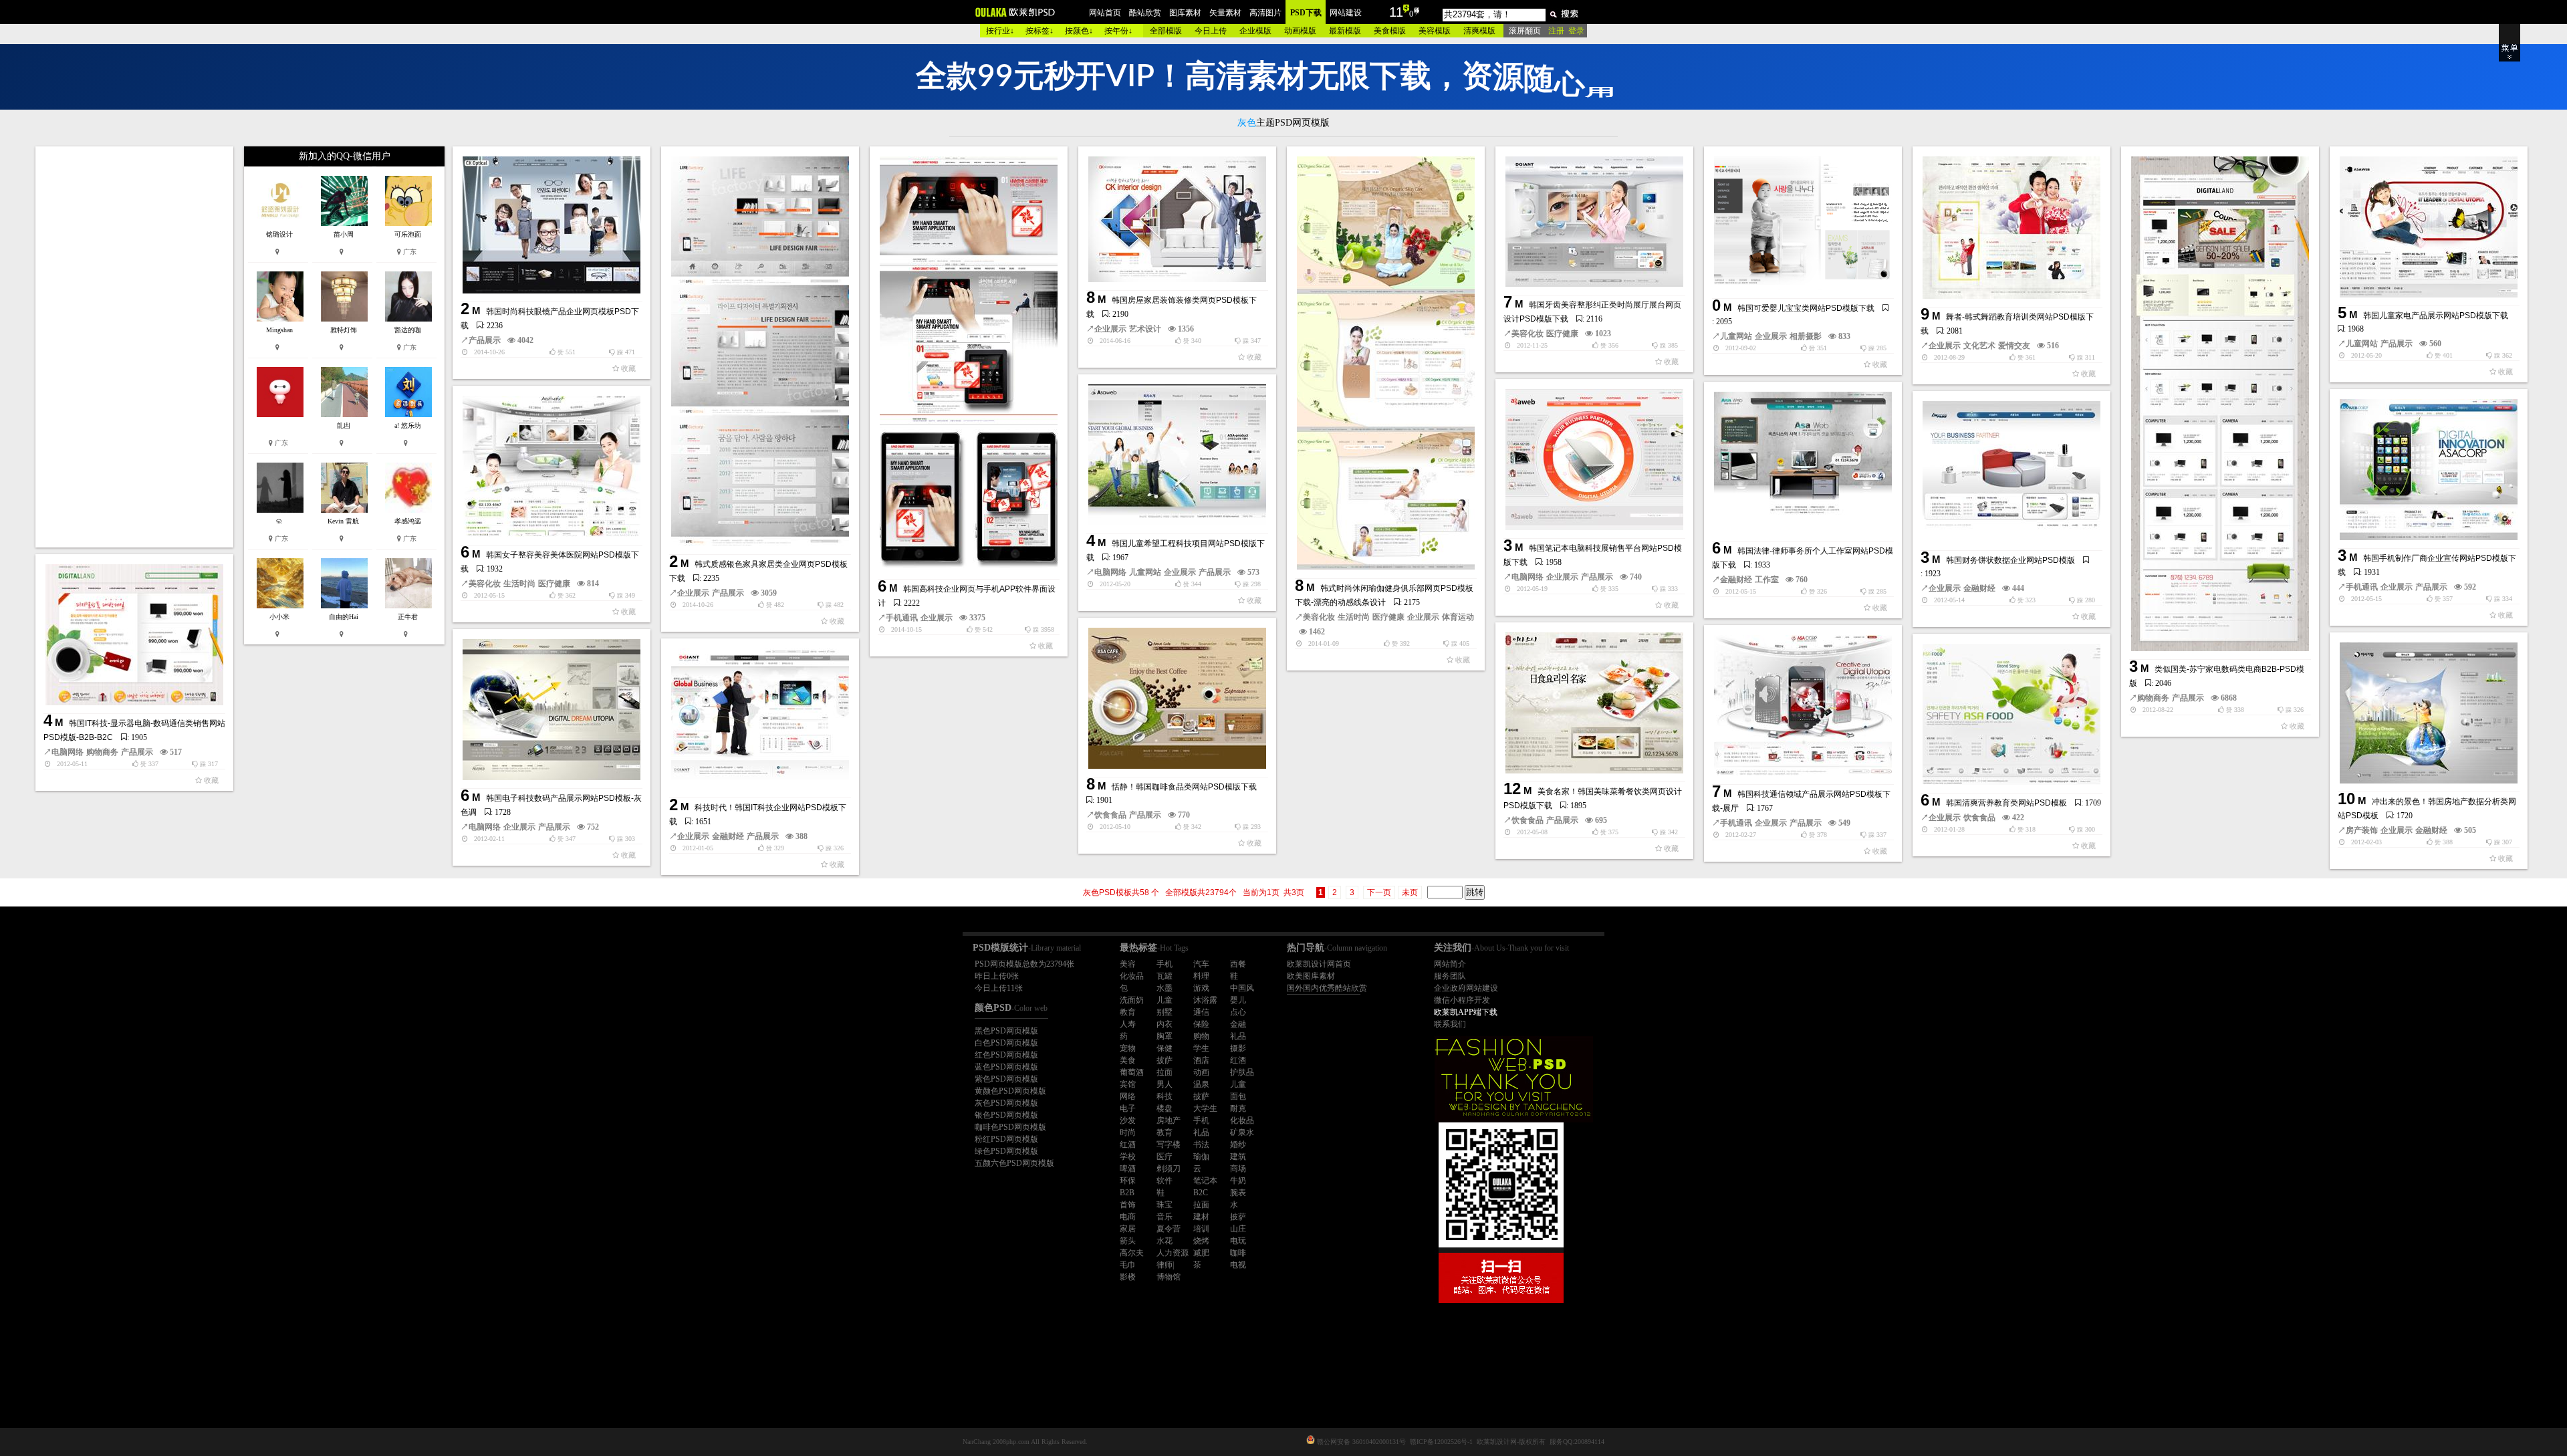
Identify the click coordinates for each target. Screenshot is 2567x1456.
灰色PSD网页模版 (1006, 1103)
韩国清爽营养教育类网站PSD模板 (2006, 803)
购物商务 (2153, 698)
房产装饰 (2362, 830)
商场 (1238, 1169)
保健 (1165, 1048)
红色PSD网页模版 (1006, 1055)
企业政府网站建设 (1466, 988)
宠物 (1128, 1048)
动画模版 (1300, 31)
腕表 (1238, 1193)
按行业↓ (1000, 31)
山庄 (1238, 1229)
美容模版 (1435, 31)
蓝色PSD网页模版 (1006, 1067)
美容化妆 (1319, 617)
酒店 (1201, 1060)
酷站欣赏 (1145, 13)
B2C (1201, 1193)
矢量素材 (1225, 13)
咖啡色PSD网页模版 (1010, 1127)
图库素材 (1185, 13)
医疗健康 (1388, 617)
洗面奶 (1132, 1000)
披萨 (1165, 1060)
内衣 (1165, 1024)
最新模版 (1345, 31)
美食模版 (1390, 31)
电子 (1128, 1108)
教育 (1128, 1012)
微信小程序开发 (1462, 1000)
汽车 (1201, 964)
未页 (1410, 892)
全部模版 (1166, 31)
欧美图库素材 (1311, 976)
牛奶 (1238, 1181)
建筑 (1238, 1157)
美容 (1128, 964)
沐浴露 (1205, 1000)
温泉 (1201, 1084)
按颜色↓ (1079, 31)
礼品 (1238, 1036)
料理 (1201, 976)
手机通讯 (902, 618)
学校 (1128, 1157)
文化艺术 (1979, 346)
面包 (1238, 1096)
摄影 (1238, 1048)
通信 (1201, 1012)
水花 (1165, 1241)
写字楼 (1169, 1144)
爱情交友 (2014, 346)
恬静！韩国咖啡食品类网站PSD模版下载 (1184, 787)
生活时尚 (1354, 617)
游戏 (1201, 988)
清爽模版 (1479, 31)
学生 (1201, 1048)
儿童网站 (1736, 336)
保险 (1201, 1024)
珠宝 (1165, 1205)
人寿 (1128, 1024)
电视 (1238, 1265)
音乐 (1165, 1217)
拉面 (1165, 1072)
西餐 (1238, 964)
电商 (1128, 1217)
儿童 (1165, 1000)
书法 (1201, 1144)
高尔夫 (1132, 1253)
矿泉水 (1242, 1132)
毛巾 (1128, 1265)
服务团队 (1450, 976)
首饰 (1128, 1205)
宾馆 (1128, 1084)
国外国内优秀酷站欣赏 (1327, 988)
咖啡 (1238, 1253)
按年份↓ (1118, 31)
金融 (1238, 1024)
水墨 (1165, 988)
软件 (1165, 1181)
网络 (1128, 1096)
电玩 (1238, 1241)
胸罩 (1165, 1036)
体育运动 (1458, 617)
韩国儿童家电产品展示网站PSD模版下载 (2436, 316)
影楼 (1128, 1277)
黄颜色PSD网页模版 (1010, 1091)
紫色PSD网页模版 (1006, 1079)
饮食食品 (1110, 815)
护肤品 (1242, 1072)
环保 (1128, 1181)
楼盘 (1165, 1108)
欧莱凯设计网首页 (1319, 964)
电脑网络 (1110, 572)
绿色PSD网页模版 (1006, 1151)
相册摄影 (1806, 336)
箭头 (1128, 1241)
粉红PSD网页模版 (1006, 1139)
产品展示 (485, 340)
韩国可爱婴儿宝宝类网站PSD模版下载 (1806, 308)
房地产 (1169, 1120)
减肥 (1201, 1253)
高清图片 (1265, 13)
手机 (1165, 964)
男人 (1165, 1084)
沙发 (1128, 1120)
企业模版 (1255, 31)
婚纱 (1238, 1144)
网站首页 (1105, 13)
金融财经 (1736, 580)
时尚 (1128, 1132)
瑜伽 (1201, 1157)
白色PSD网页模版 (1006, 1043)
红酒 (1238, 1060)
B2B (1127, 1193)
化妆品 (1132, 976)
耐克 (1238, 1108)
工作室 (1767, 580)
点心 (1238, 1012)
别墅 (1165, 1012)
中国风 (1242, 988)
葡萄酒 (1132, 1072)
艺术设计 (1145, 329)
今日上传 (1211, 31)
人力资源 (1173, 1253)
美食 (1128, 1060)
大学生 (1205, 1108)
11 (1396, 12)
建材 (1201, 1217)
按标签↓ (1040, 31)
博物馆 (1169, 1277)
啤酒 (1128, 1169)
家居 (1128, 1229)
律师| (1165, 1265)
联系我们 (1450, 1024)
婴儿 (1238, 1000)
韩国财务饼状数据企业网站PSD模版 (2010, 560)
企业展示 (693, 593)
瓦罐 (1165, 976)
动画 (1201, 1072)
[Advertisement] (136, 347)
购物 (1201, 1036)
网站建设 (1346, 13)
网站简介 (1450, 964)
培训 (1201, 1229)
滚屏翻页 (1525, 31)
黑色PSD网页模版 (1006, 1031)
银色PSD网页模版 (1006, 1115)
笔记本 (1205, 1181)
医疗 (1165, 1157)
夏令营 (1169, 1229)
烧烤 (1201, 1241)
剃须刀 (1169, 1169)
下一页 (1379, 892)
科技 (1165, 1096)
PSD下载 (1306, 13)
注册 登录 (1566, 31)
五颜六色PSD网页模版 (1014, 1163)
